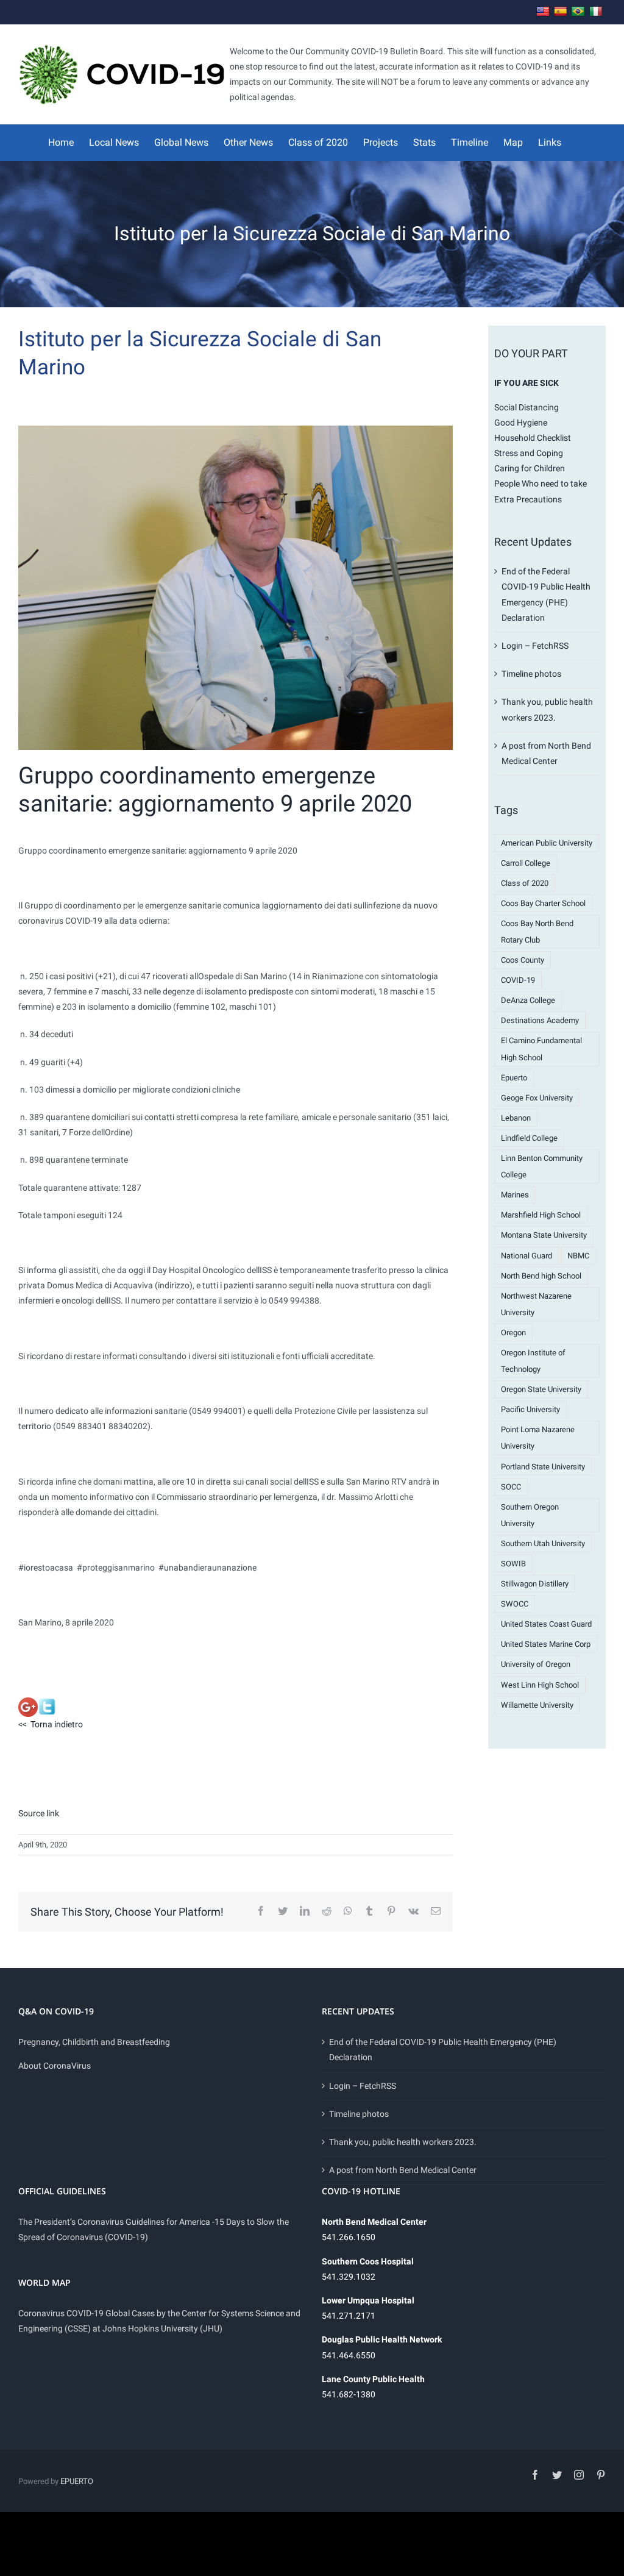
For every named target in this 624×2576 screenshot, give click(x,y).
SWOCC (515, 1604)
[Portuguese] (578, 12)
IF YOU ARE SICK (526, 383)
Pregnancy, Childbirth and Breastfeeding (94, 2042)
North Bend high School (541, 1276)
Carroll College (526, 863)
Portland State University (543, 1467)
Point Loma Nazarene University (538, 1438)
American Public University (547, 843)
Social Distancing (526, 407)
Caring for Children (530, 468)
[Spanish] (561, 12)
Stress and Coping (529, 453)
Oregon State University (541, 1389)
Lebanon (516, 1118)
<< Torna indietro (51, 1724)
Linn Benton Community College (542, 1166)
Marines (515, 1195)
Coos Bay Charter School (543, 903)
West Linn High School (540, 1685)
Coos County (523, 960)
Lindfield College (529, 1138)
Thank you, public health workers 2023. (403, 2142)
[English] (543, 12)
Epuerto (514, 1078)
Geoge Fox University (537, 1098)
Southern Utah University (543, 1543)
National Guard (526, 1256)
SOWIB (513, 1564)
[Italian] (596, 12)
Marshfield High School (541, 1215)
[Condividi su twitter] (47, 1705)
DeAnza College (528, 1000)
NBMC (578, 1256)
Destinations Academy (540, 1020)
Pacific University (530, 1409)
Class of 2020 (525, 883)
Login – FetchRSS (535, 646)
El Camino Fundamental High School (541, 1049)
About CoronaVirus (55, 2066)
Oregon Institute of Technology (533, 1361)
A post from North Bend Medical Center (403, 2170)
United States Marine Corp (546, 1644)
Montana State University (544, 1235)
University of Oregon (536, 1664)
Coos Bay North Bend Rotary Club (537, 932)
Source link (39, 1813)
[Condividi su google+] (28, 1705)
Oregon (513, 1333)
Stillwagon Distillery (535, 1584)
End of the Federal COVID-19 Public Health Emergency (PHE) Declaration (443, 2050)
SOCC (511, 1487)
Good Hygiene (521, 423)
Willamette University (537, 1705)
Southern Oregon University (530, 1515)
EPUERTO (77, 2481)
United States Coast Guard (546, 1624)
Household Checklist (533, 438)
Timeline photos (531, 674)
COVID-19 (518, 980)
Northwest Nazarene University (536, 1304)
